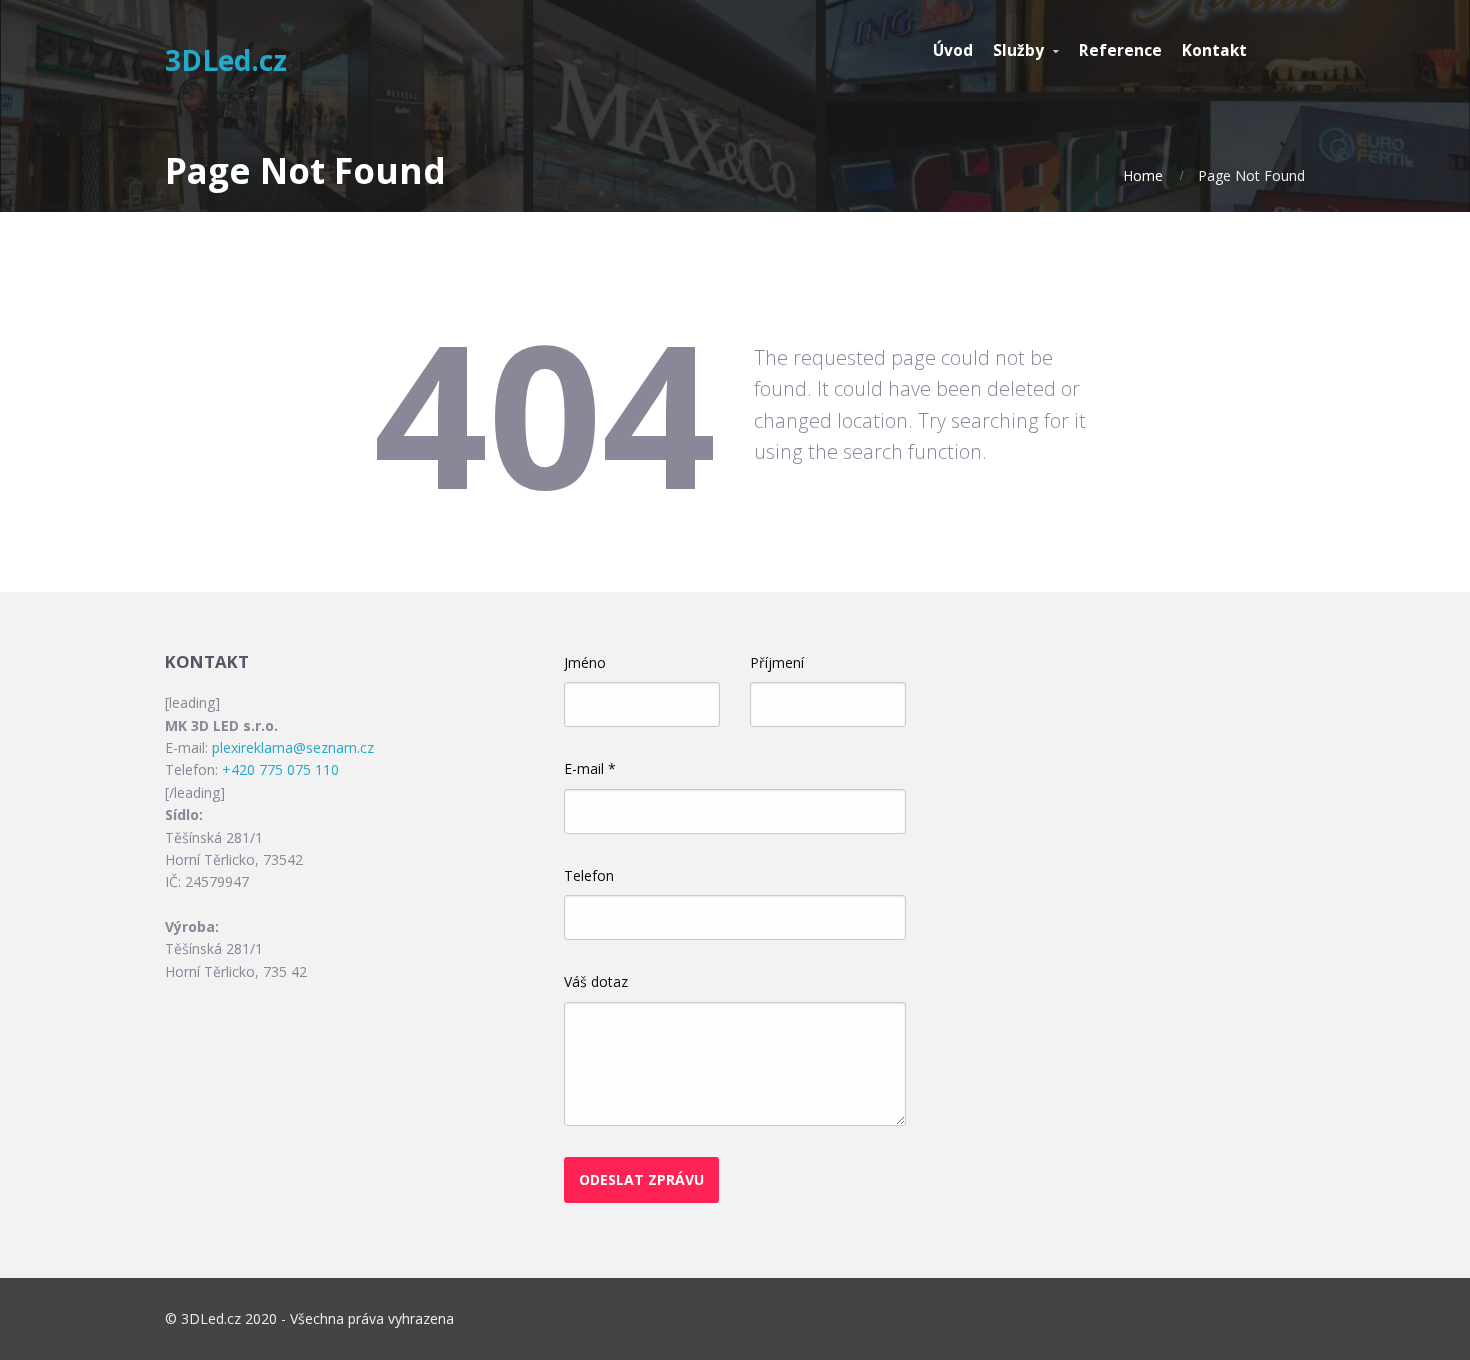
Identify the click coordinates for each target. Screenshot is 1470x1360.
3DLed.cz (226, 60)
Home (1143, 175)
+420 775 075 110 (280, 769)
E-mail (590, 768)
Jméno (585, 662)
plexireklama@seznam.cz (293, 747)
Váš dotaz (596, 981)
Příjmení (777, 662)
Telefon (589, 875)
